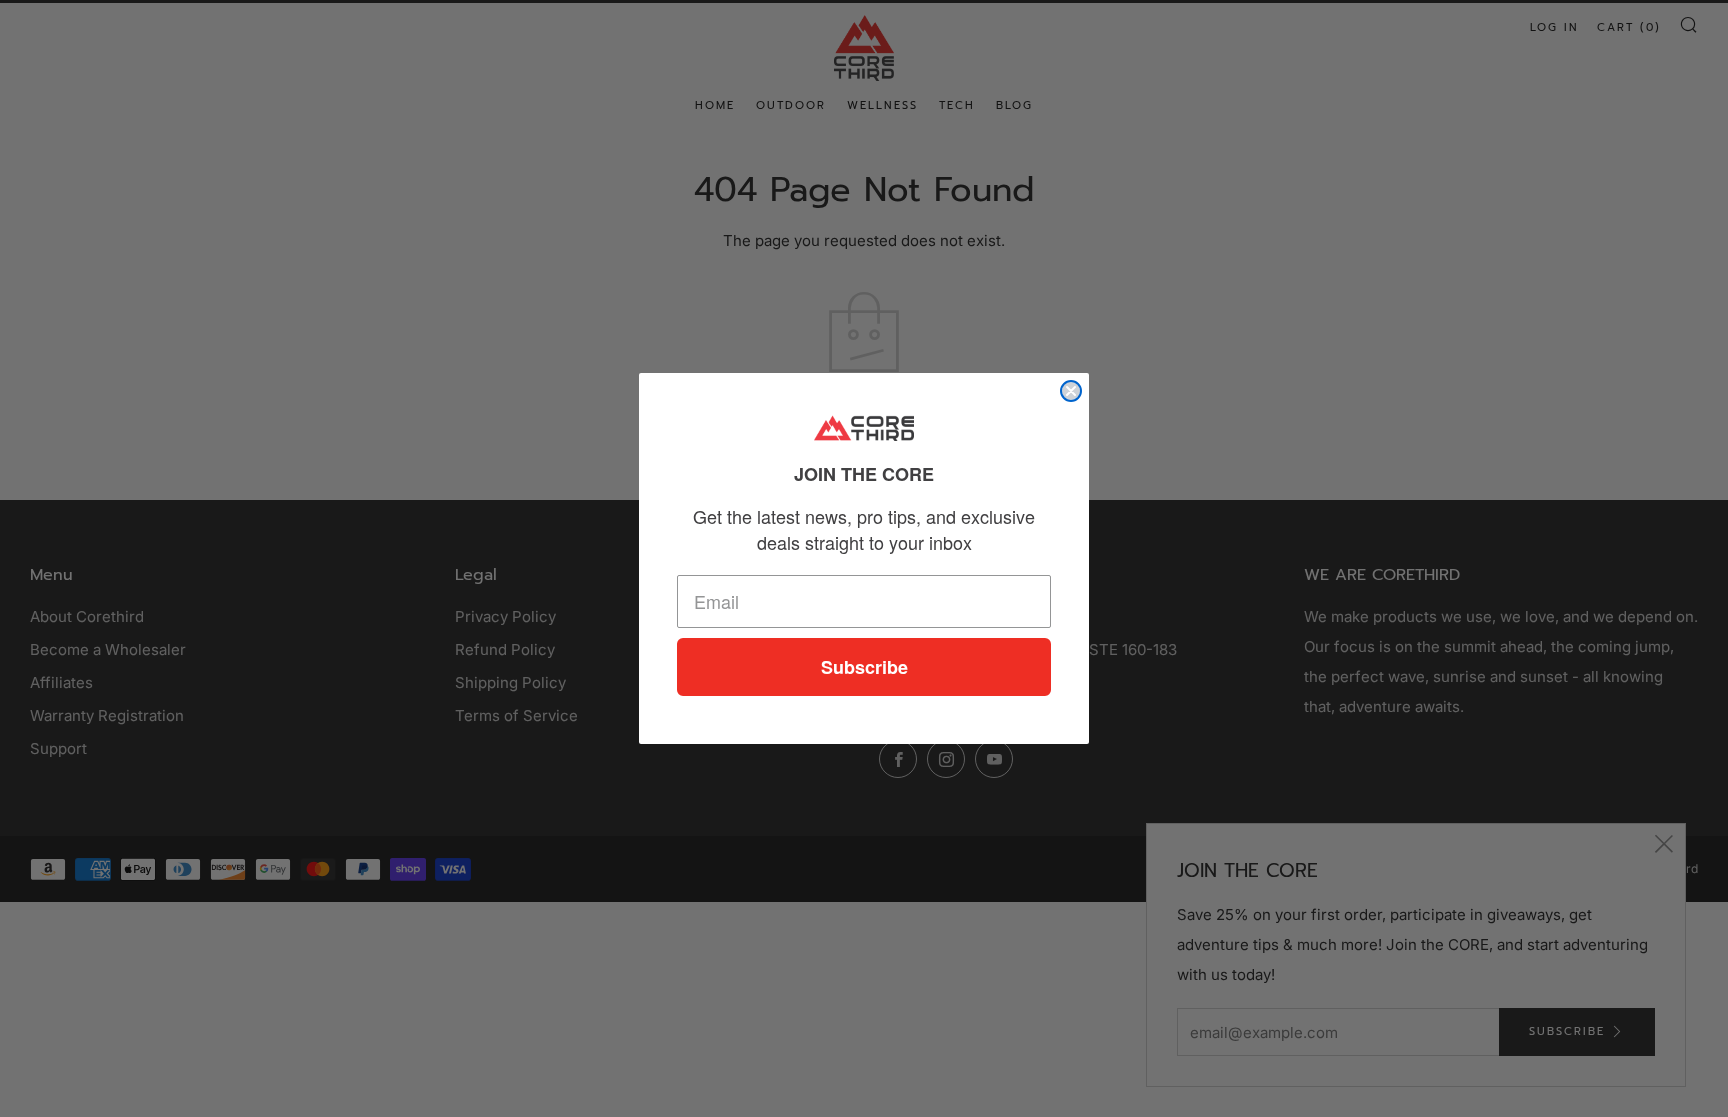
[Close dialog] (1071, 391)
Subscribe (864, 667)
